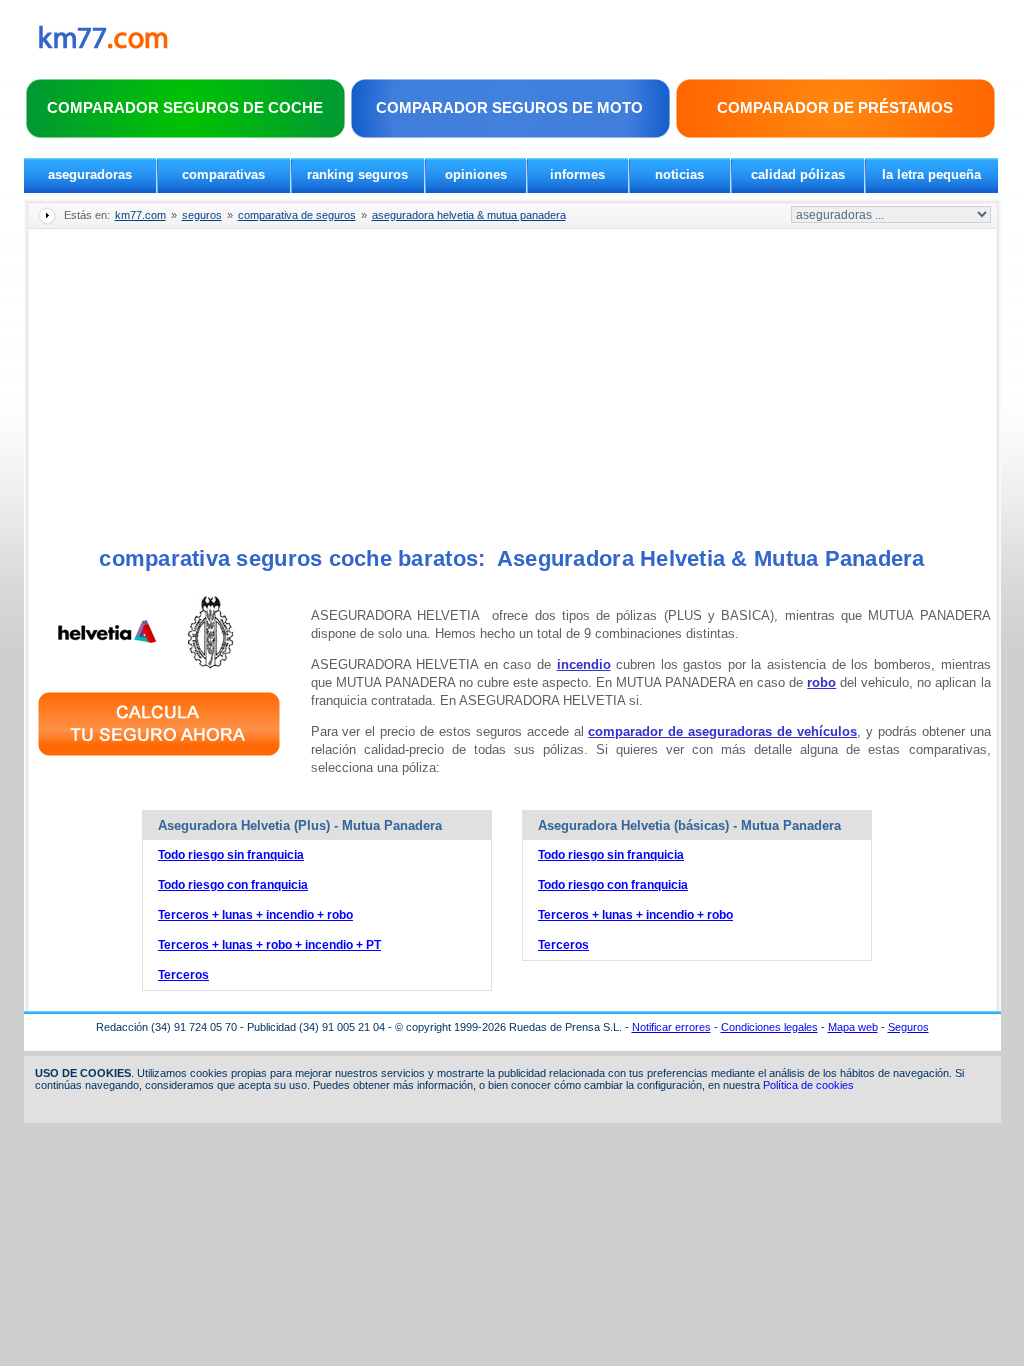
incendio (584, 664)
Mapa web (853, 1027)
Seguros (908, 1027)
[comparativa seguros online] (159, 758)
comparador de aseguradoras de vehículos (722, 731)
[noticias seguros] (103, 44)
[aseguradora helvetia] (107, 664)
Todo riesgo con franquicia (233, 885)
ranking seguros (357, 174)
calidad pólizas (798, 174)
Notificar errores (671, 1027)
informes (577, 174)
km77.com (140, 215)
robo (821, 682)
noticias (679, 174)
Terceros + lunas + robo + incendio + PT (269, 945)
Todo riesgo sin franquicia (231, 855)
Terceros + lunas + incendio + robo (255, 915)
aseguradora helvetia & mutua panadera (469, 215)
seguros (202, 215)
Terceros (183, 975)
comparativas (223, 174)
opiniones (476, 174)
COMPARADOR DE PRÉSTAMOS (835, 107)
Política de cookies (808, 1085)
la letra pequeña (931, 174)
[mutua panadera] (211, 664)
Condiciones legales (769, 1027)
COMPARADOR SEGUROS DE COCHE (185, 107)
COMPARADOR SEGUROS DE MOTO (509, 107)
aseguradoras (90, 174)
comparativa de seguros (297, 215)
